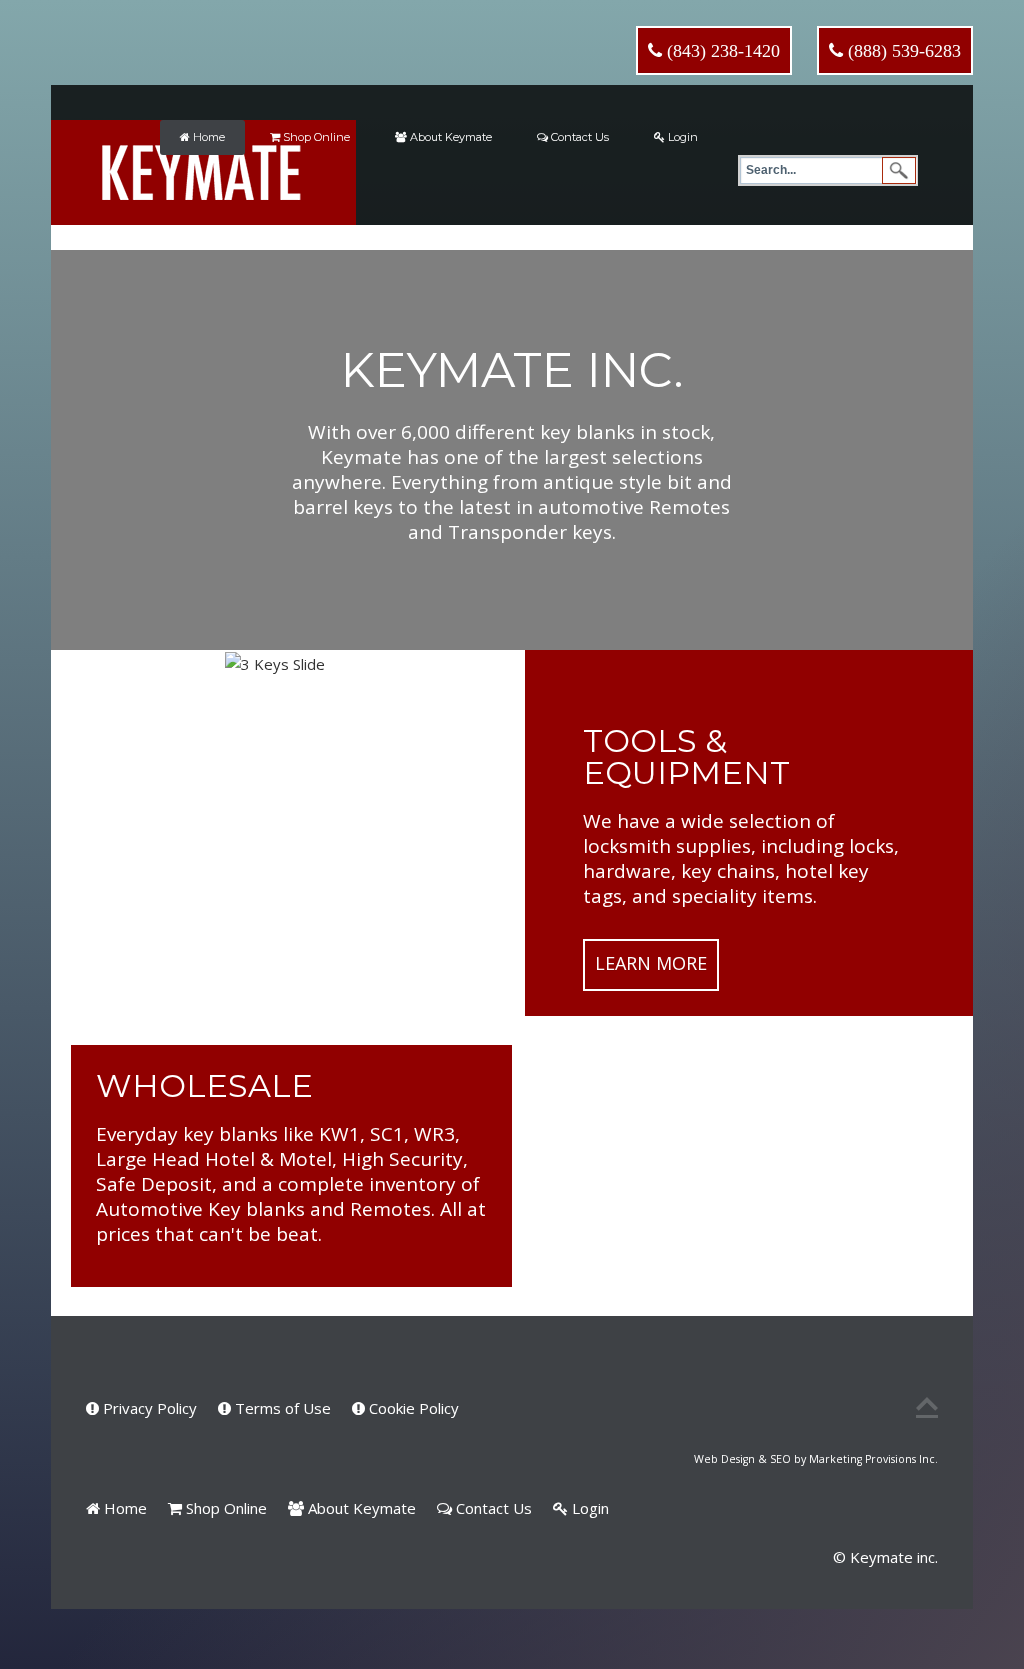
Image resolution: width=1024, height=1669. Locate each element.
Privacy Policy (148, 1408)
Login (681, 137)
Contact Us (578, 137)
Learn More (651, 963)
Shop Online (315, 137)
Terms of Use (281, 1408)
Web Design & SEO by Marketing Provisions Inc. (816, 1459)
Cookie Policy (412, 1408)
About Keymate (449, 137)
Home (207, 137)
